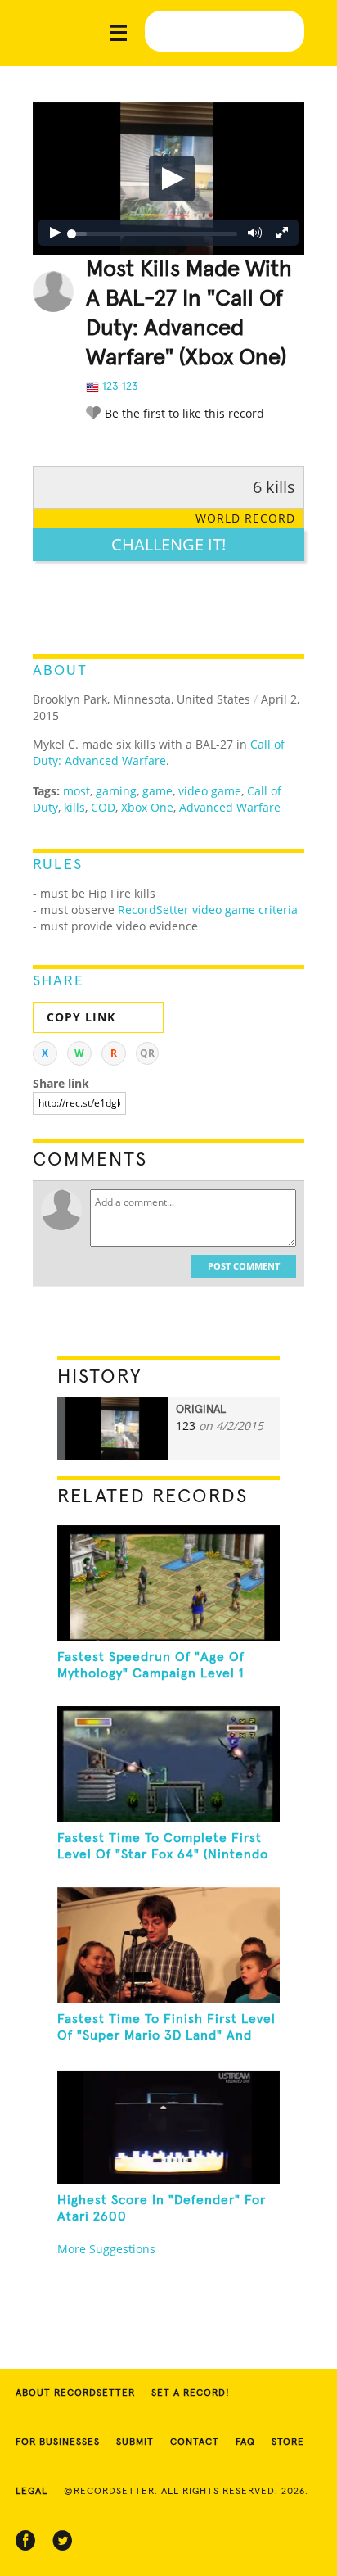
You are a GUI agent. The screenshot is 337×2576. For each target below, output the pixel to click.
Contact (195, 2442)
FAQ (245, 2442)
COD (103, 807)
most (76, 791)
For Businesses (58, 2442)
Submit (135, 2442)
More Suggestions (106, 2249)
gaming (116, 791)
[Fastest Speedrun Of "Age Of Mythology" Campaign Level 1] (168, 1583)
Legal (31, 2492)
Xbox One (147, 807)
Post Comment (244, 1266)
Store (288, 2442)
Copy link (81, 1017)
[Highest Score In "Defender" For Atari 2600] (168, 2126)
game (157, 791)
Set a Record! (191, 2393)
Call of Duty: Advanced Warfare (159, 752)
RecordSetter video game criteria (208, 910)
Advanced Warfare (230, 807)
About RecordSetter (75, 2393)
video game (210, 791)
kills (74, 807)
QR (147, 1053)
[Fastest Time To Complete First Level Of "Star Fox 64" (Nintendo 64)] (168, 1764)
